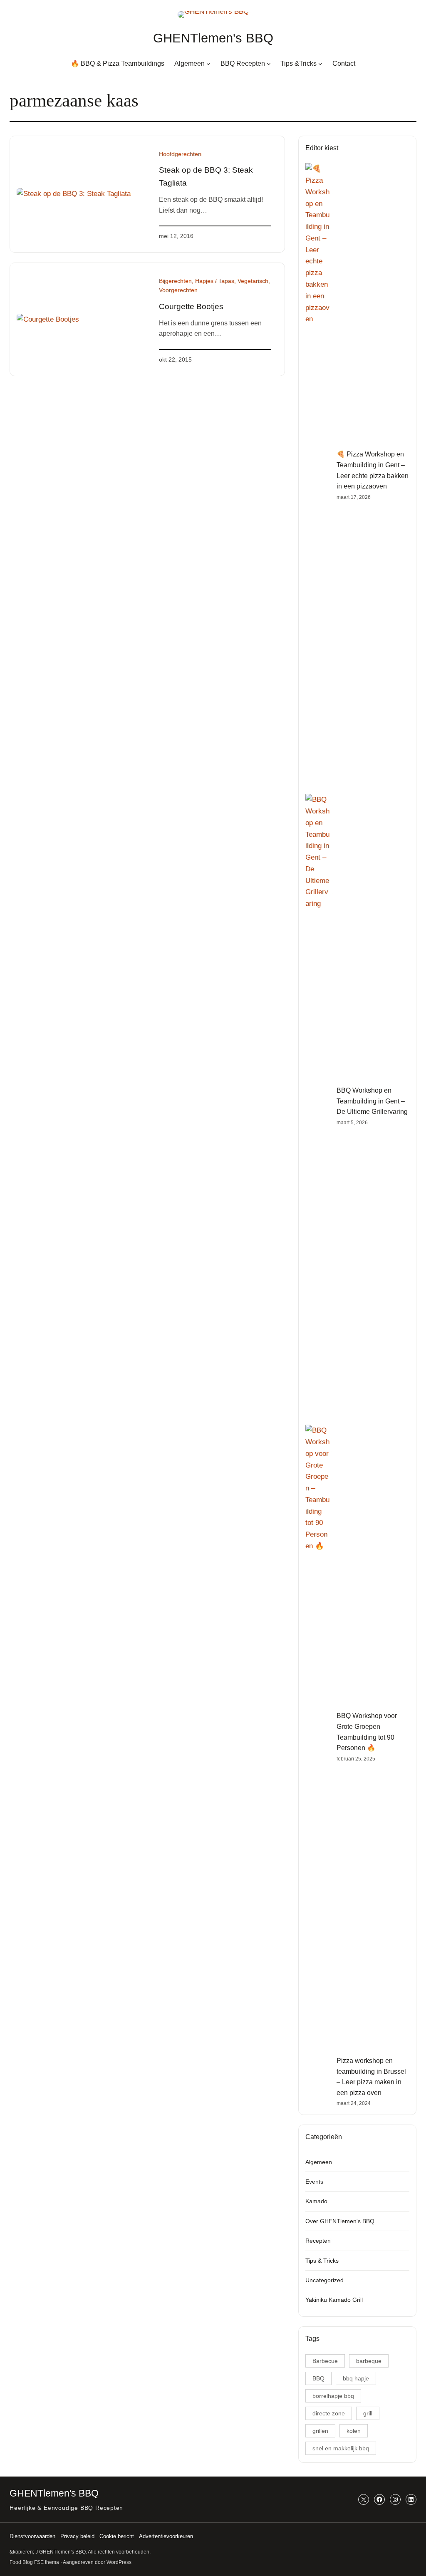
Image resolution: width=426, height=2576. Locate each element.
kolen (354, 2431)
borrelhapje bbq (333, 2396)
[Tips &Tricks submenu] (320, 64)
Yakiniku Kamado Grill (334, 2300)
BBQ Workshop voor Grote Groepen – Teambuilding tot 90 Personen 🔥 (367, 1732)
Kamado (316, 2201)
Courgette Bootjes (191, 306)
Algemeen (319, 2162)
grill (368, 2413)
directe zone (329, 2413)
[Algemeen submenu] (208, 64)
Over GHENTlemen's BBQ (340, 2221)
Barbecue (325, 2361)
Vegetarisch (253, 281)
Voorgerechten (178, 290)
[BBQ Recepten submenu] (269, 64)
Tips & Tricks (322, 2261)
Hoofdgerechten (180, 154)
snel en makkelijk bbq (341, 2448)
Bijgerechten (175, 281)
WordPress (119, 2562)
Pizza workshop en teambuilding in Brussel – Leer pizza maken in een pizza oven (371, 2077)
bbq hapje (356, 2378)
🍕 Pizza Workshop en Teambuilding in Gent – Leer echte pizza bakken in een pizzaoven (373, 470)
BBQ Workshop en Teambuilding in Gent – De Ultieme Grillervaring (372, 1101)
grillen (320, 2431)
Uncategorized (324, 2280)
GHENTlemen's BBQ (213, 38)
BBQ (318, 2378)
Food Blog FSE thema (34, 2562)
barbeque (369, 2361)
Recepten (318, 2241)
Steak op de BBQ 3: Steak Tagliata (206, 176)
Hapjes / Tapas (215, 281)
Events (314, 2182)
